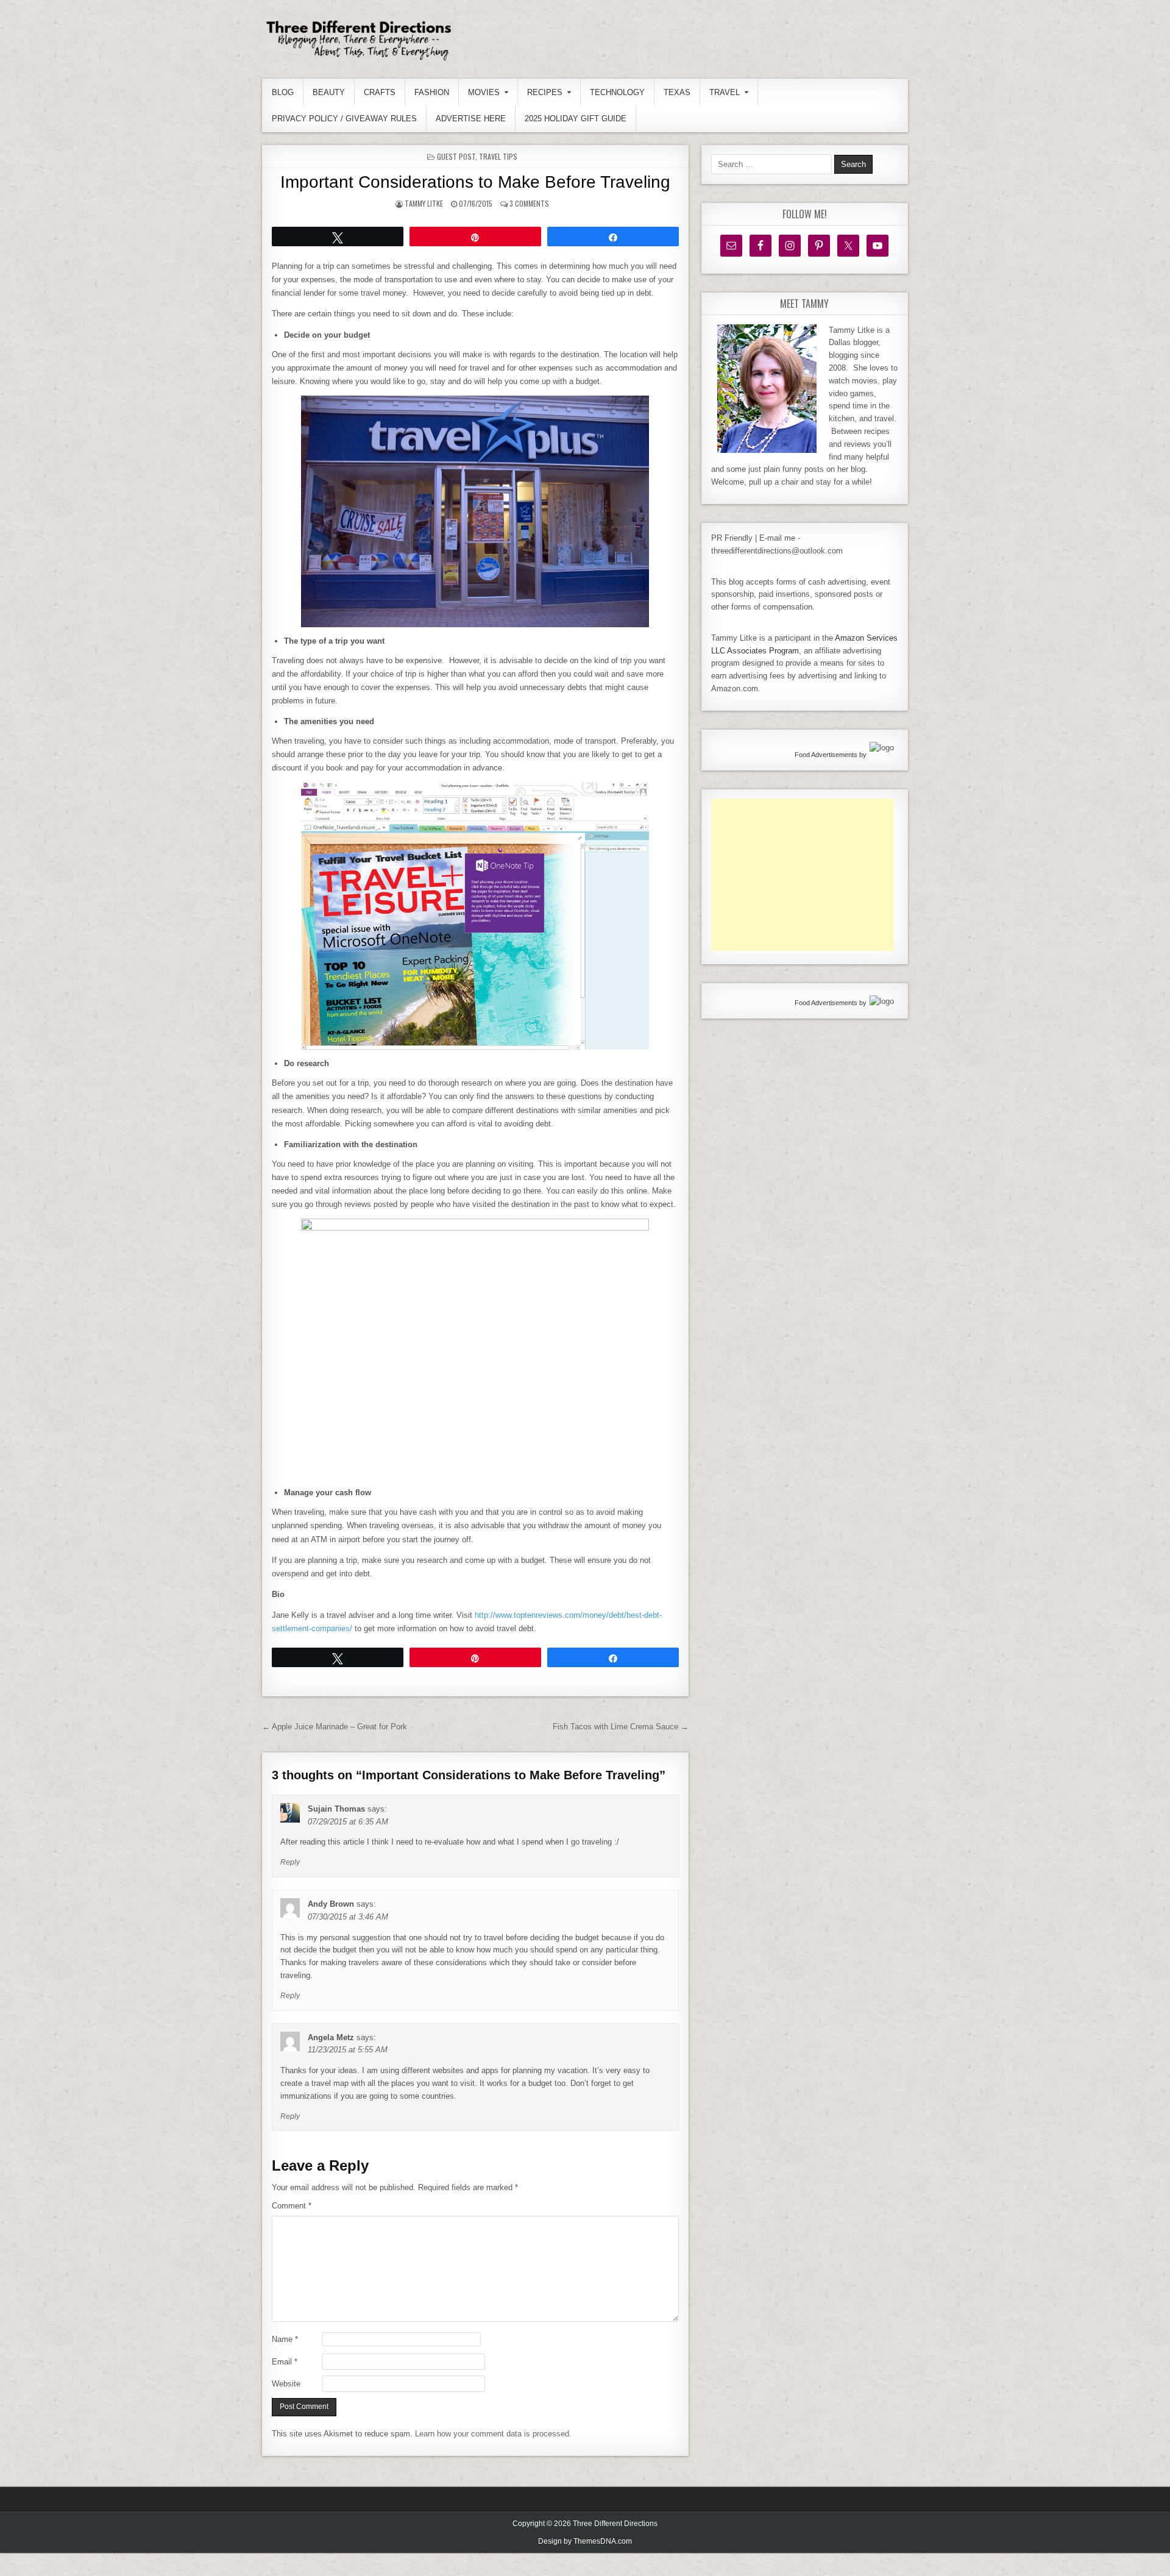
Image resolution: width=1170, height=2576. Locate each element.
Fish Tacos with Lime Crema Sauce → (621, 1727)
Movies (484, 92)
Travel (725, 92)
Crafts (380, 92)
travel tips (498, 156)
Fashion (432, 92)
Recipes (545, 92)
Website (286, 2384)
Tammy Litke (424, 203)
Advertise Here (471, 119)
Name (285, 2339)
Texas (677, 92)
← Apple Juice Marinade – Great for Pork (335, 1727)
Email (285, 2362)
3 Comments (529, 203)
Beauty (329, 92)
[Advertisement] (803, 875)
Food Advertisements (826, 755)
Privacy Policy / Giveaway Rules (344, 119)
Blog (283, 92)
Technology (617, 92)
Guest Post (456, 156)
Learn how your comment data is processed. (493, 2434)
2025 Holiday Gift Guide (576, 119)
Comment (292, 2206)
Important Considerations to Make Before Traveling (475, 182)
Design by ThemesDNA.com (585, 2541)
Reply (290, 1862)
